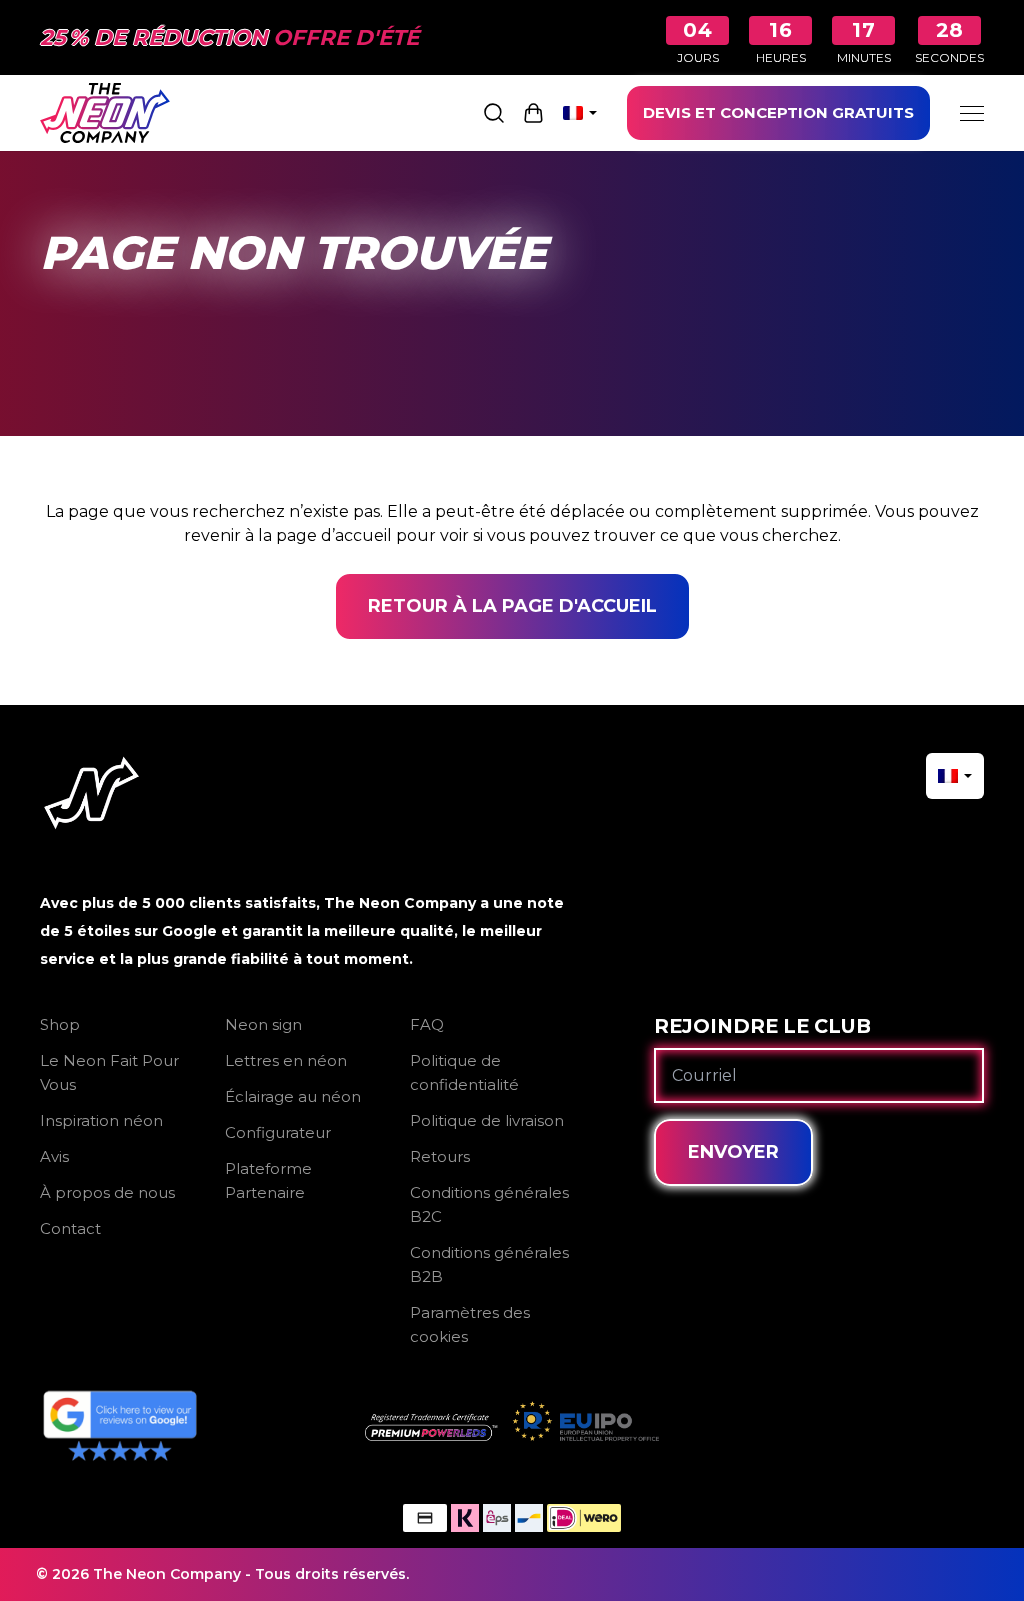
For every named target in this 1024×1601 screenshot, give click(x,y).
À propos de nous (107, 1192)
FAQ (427, 1024)
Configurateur (278, 1132)
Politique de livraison (487, 1120)
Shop (60, 1024)
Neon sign (263, 1024)
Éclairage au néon (293, 1096)
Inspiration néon (101, 1120)
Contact (70, 1228)
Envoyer (733, 1152)
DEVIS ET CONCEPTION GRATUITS (778, 112)
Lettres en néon (286, 1060)
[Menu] (972, 113)
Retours (440, 1156)
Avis (54, 1156)
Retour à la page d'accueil (512, 606)
